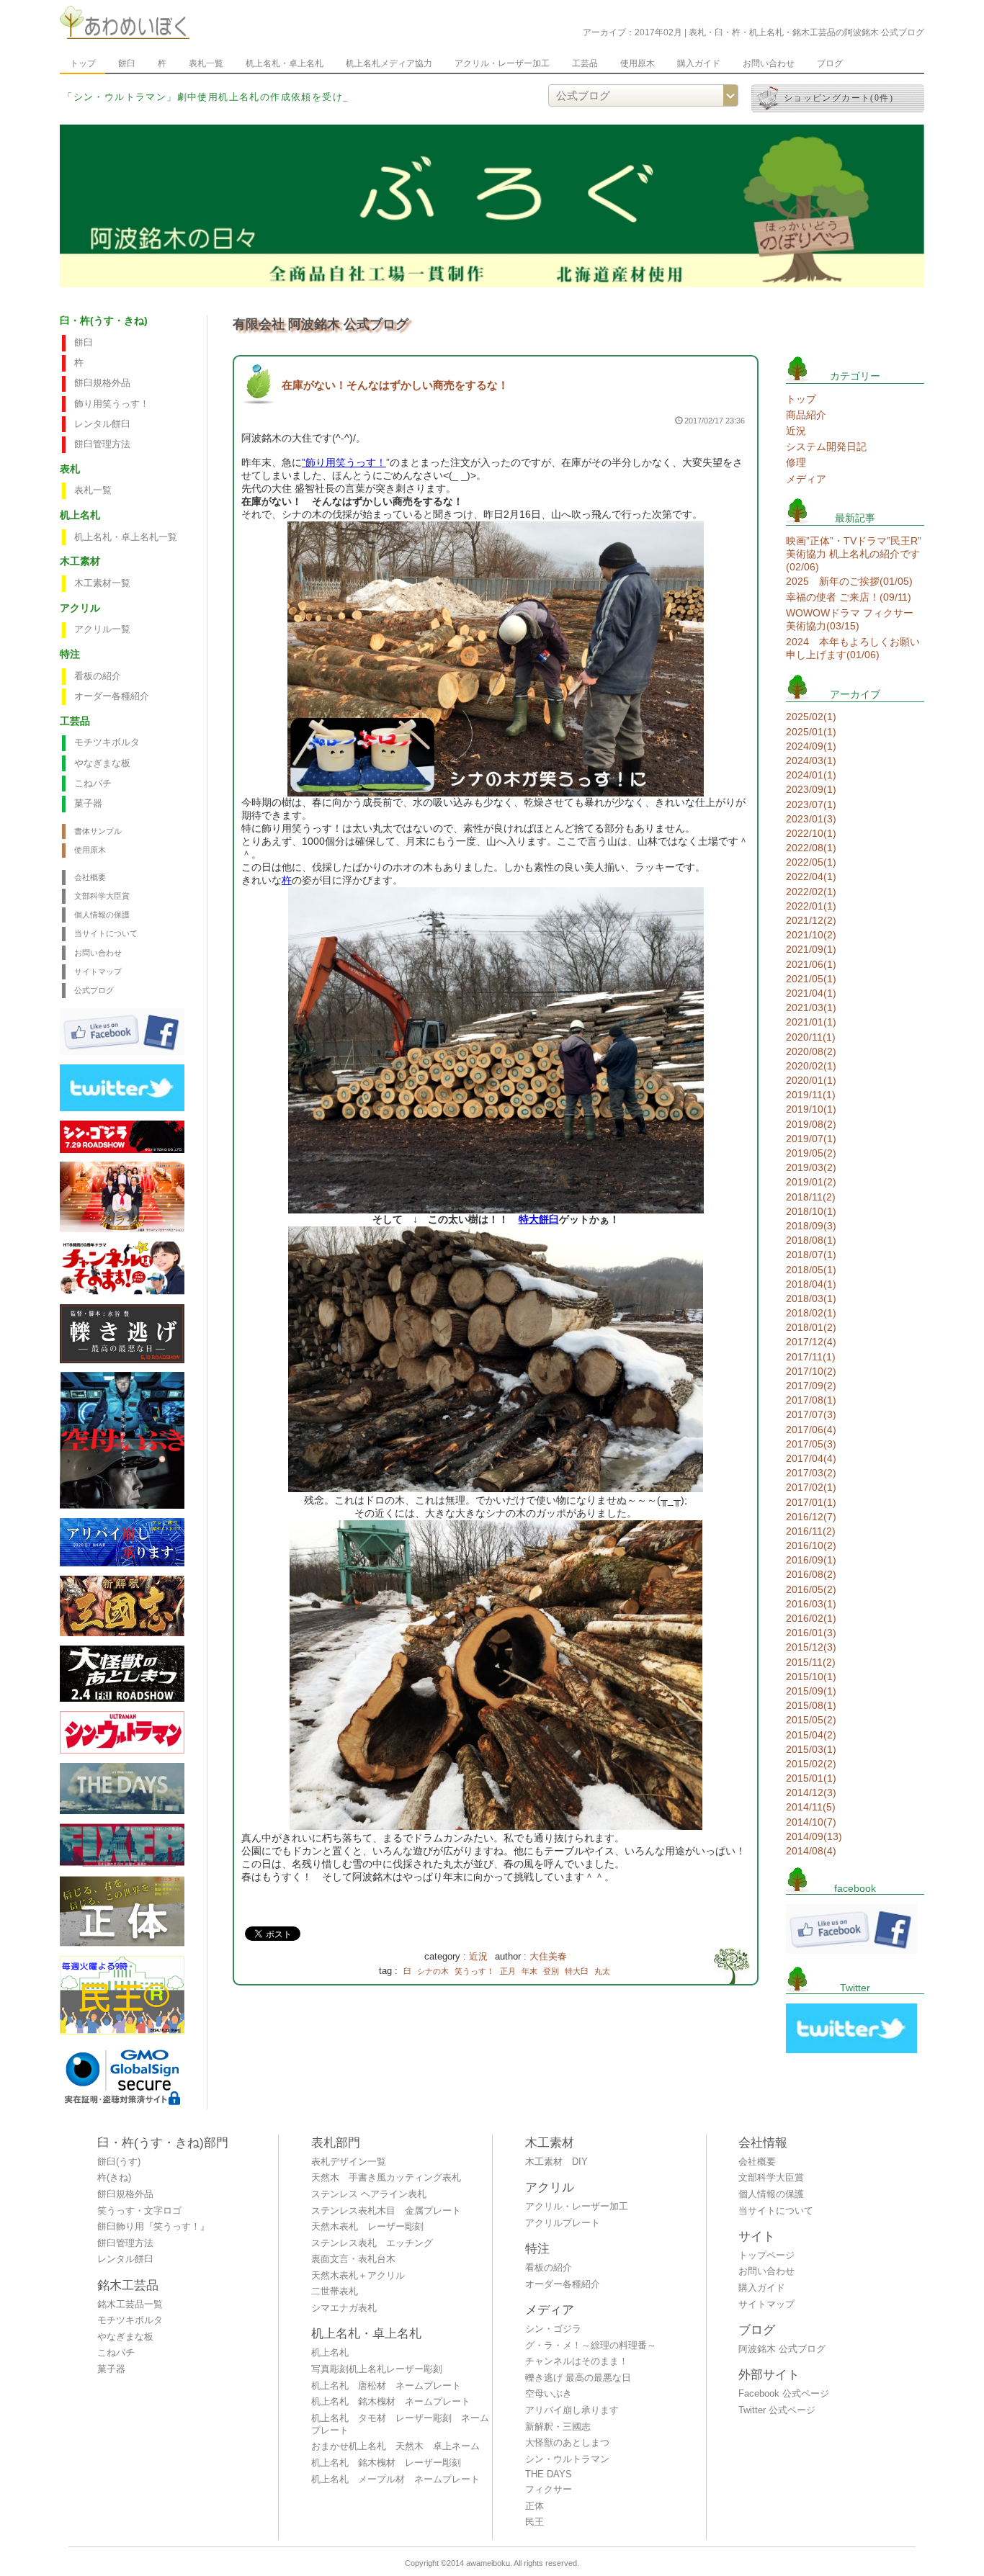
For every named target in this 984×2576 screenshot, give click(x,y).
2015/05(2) (811, 1720)
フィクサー (549, 2490)
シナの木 (433, 1971)
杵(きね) (114, 2178)
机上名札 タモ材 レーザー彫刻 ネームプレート (400, 2424)
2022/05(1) (811, 862)
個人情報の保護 (102, 915)
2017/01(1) (811, 1502)
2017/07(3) (811, 1414)
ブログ (830, 63)
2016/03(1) (811, 1604)
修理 (796, 462)
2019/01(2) (811, 1182)
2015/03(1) (811, 1749)
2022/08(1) (811, 848)
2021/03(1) (811, 1007)
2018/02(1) (811, 1313)
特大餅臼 (539, 1219)
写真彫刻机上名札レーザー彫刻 (377, 2369)
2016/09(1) (811, 1560)
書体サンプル (98, 831)
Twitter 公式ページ (777, 2410)
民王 (535, 2522)
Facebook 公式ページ (784, 2394)
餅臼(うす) (119, 2162)
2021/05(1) (811, 979)
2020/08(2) (811, 1051)
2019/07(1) (811, 1139)
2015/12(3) (811, 1647)
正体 (535, 2506)
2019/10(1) (811, 1109)
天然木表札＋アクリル (358, 2276)
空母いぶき (549, 2394)
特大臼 (577, 1971)
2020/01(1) (811, 1080)
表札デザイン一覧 (349, 2162)
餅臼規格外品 (102, 383)
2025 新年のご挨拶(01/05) (849, 581)
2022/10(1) (811, 833)
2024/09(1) (811, 746)
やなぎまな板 (102, 763)
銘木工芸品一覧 (130, 2305)
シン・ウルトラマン (567, 2459)
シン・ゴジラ (553, 2329)
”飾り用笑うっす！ (344, 462)
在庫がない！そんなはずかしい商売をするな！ (395, 385)
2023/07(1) (811, 804)
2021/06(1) (811, 964)
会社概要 (90, 877)
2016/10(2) (811, 1545)
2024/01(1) (811, 775)
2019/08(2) (811, 1124)
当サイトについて (106, 933)
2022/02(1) (811, 892)
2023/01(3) (811, 819)
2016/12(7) (811, 1517)
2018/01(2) (811, 1327)
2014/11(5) (811, 1807)
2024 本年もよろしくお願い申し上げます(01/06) (853, 648)
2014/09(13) (814, 1836)
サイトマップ (98, 971)
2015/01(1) (811, 1778)
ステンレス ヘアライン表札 (369, 2194)
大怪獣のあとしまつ (567, 2443)
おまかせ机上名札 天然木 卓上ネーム (395, 2446)
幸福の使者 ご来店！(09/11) (849, 597)
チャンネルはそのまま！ (577, 2361)
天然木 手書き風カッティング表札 (386, 2178)
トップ (83, 63)
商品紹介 (806, 415)
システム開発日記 (826, 446)
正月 (508, 1971)
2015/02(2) (811, 1764)
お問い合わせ (769, 63)
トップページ (766, 2256)
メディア (806, 479)
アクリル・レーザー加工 (502, 63)
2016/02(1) (811, 1618)
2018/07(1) (811, 1255)
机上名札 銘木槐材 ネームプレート (391, 2402)
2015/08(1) (811, 1705)
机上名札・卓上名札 (285, 63)
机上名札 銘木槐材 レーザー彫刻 (386, 2463)
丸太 (602, 1971)
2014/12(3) (811, 1792)
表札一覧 (206, 63)
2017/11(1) (811, 1357)
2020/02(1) (811, 1066)
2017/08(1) (811, 1400)
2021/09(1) (811, 949)
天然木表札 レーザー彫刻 (367, 2227)
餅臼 (127, 63)
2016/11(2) (811, 1531)
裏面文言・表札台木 (353, 2259)
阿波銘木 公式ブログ (782, 2349)
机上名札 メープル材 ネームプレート (395, 2479)
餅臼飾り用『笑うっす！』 (153, 2227)
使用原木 (638, 63)
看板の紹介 (98, 676)
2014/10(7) (811, 1822)
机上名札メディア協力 (389, 63)
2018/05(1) (811, 1270)
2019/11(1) (811, 1095)
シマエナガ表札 (344, 2308)
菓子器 (88, 804)
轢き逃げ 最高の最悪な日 (578, 2378)
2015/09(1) (811, 1691)
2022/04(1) (811, 876)
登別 (551, 1971)
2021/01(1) (811, 1022)
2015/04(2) (811, 1735)
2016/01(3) (811, 1633)
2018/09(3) (811, 1226)
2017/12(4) (811, 1342)
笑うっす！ (474, 1971)
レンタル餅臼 (102, 424)
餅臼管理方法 (102, 444)
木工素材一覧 (102, 583)
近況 (478, 1957)
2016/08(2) (811, 1574)
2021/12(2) (811, 920)
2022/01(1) (811, 906)
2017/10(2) (811, 1371)
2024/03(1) (811, 760)
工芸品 (585, 63)
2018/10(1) (811, 1211)
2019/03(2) (811, 1167)
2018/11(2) (811, 1197)
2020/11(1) (811, 1037)
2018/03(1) (811, 1298)
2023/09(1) (811, 789)
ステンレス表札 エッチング (372, 2243)
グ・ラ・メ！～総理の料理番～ (591, 2346)
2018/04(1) (811, 1284)
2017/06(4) (811, 1430)
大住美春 (548, 1957)
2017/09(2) (811, 1386)
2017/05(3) (811, 1444)
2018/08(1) (811, 1240)
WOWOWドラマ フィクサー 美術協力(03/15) (850, 619)
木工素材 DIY (556, 2162)
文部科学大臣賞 (102, 896)
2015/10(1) (811, 1677)
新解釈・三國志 (558, 2427)
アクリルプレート (563, 2223)
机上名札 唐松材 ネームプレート (386, 2386)
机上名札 (330, 2353)
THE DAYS (549, 2474)
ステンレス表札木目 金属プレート (386, 2211)
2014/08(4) (811, 1851)
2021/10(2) (811, 935)
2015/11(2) (811, 1662)
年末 (529, 1971)
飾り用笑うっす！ (112, 404)
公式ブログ (94, 990)
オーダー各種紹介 (112, 696)
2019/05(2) (811, 1153)
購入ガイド (699, 63)
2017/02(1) (811, 1487)
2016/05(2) (811, 1589)
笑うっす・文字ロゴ (139, 2211)
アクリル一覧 (102, 629)
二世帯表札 (335, 2292)
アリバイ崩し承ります (572, 2410)
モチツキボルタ (107, 742)
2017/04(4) (811, 1458)
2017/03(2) (811, 1473)
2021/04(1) (811, 993)
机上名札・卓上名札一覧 (126, 537)
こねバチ (93, 784)
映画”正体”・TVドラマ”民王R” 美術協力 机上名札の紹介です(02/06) (854, 554)
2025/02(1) (811, 717)
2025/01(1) (811, 732)
